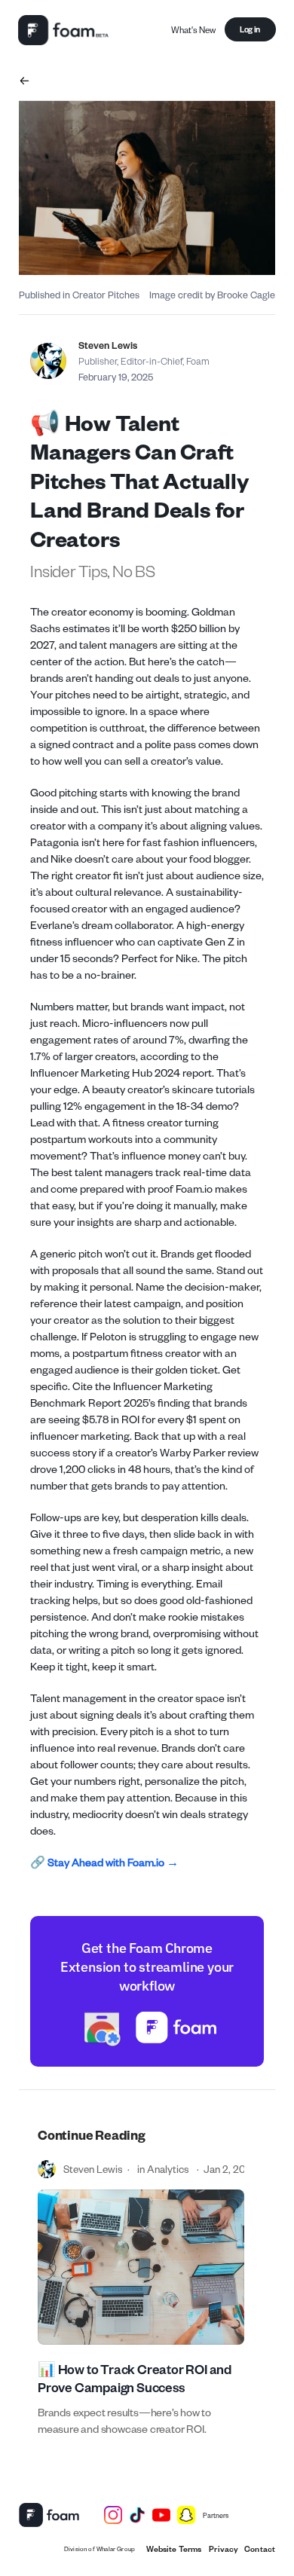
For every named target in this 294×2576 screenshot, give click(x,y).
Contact (260, 2549)
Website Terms (174, 2549)
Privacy (223, 2549)
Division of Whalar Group (100, 2548)
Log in (250, 29)
